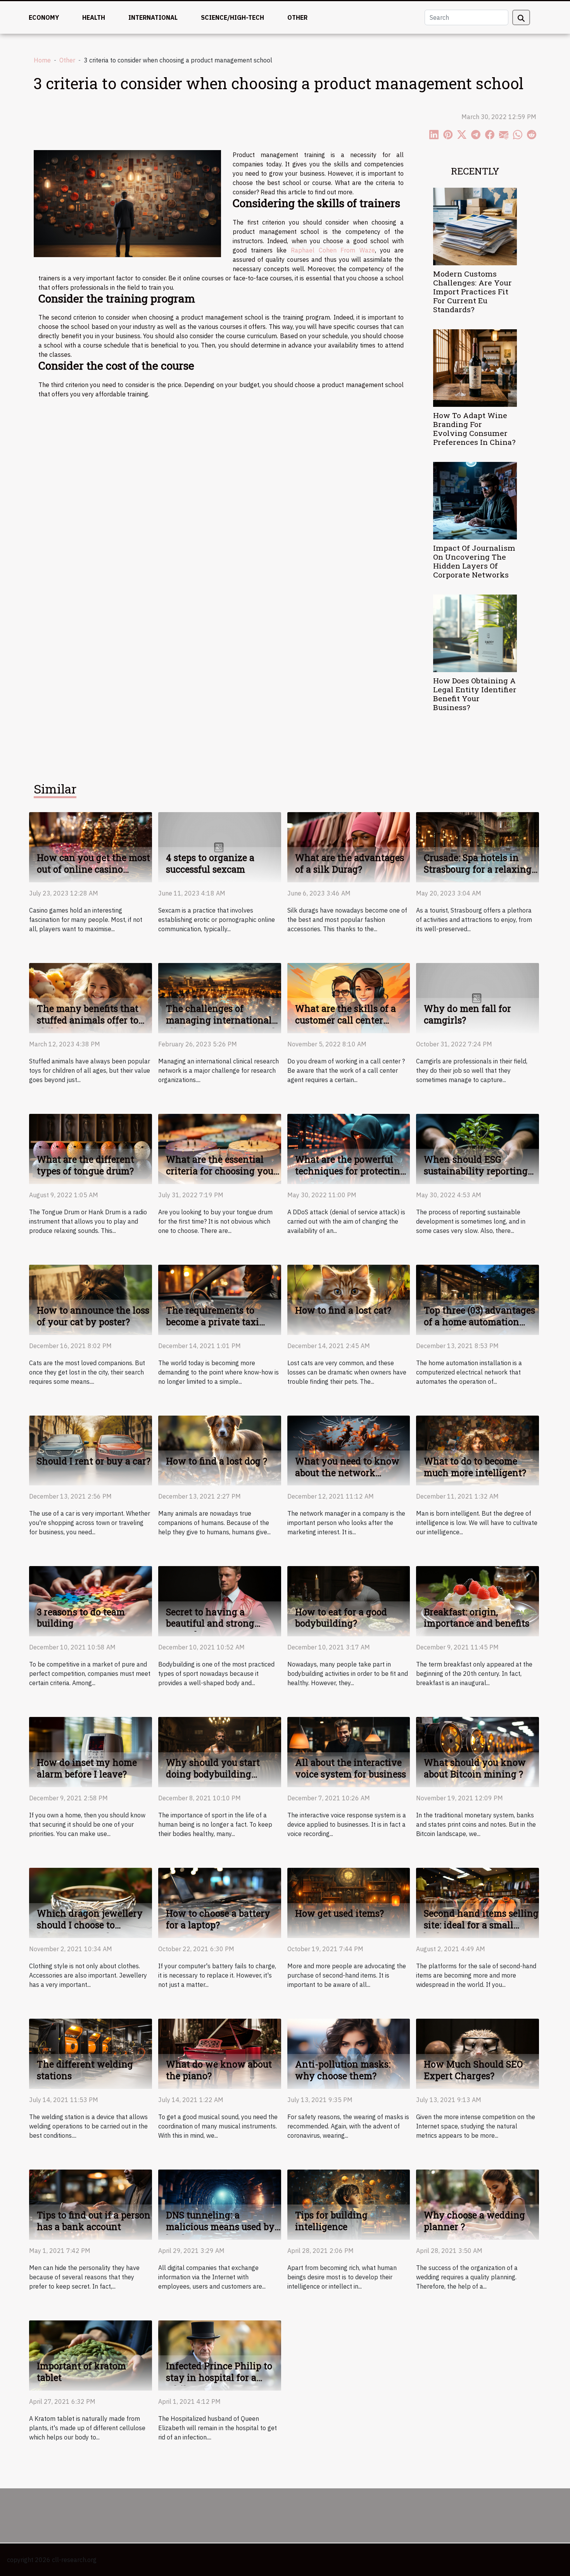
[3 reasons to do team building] (91, 1601)
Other (297, 17)
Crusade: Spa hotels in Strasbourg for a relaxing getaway (478, 869)
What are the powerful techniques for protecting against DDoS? (350, 1171)
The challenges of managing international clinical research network (222, 1020)
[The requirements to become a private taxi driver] (220, 1299)
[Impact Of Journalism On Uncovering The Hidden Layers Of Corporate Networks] (475, 500)
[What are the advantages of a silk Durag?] (349, 846)
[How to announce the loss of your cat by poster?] (91, 1299)
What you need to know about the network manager (347, 1473)
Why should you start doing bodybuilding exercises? (213, 1774)
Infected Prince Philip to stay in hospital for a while (219, 2377)
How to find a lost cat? (343, 1310)
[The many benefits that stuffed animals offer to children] (91, 997)
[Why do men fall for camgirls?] (478, 997)
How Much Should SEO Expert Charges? (473, 2070)
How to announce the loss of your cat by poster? (93, 1316)
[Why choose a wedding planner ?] (478, 2204)
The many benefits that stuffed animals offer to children (88, 1020)
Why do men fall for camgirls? (467, 1014)
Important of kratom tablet (81, 2372)
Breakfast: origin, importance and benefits (477, 1618)
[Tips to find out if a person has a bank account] (91, 2204)
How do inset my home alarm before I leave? (87, 1768)
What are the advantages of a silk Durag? (350, 863)
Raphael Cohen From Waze (333, 250)
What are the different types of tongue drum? (85, 1165)
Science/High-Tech (232, 17)
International (153, 17)
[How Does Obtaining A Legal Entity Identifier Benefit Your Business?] (475, 633)
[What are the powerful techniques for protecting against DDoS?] (349, 1148)
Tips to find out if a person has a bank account (94, 2221)
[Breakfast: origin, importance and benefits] (478, 1601)
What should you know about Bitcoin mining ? (475, 1768)
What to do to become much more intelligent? (475, 1467)
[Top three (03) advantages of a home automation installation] (478, 1299)
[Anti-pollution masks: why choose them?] (349, 2053)
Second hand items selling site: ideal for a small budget (481, 1925)
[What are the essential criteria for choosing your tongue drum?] (220, 1148)
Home (42, 60)
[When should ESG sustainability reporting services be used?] (478, 1148)
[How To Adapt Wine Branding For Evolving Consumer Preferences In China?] (475, 367)
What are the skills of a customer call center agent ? (345, 1020)
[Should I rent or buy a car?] (91, 1450)
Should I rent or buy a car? (94, 1461)
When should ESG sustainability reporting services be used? (476, 1171)
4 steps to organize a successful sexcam (210, 863)
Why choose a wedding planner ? (474, 2221)
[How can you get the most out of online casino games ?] (91, 846)
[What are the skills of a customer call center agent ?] (349, 997)
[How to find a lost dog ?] (220, 1450)
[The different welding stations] (91, 2053)
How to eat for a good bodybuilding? (341, 1618)
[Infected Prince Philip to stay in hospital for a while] (220, 2355)
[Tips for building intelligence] (349, 2204)
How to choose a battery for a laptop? (218, 1919)
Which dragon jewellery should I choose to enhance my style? (90, 1925)
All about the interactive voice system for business (351, 1768)
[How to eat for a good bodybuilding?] (349, 1601)
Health (94, 17)
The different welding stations (85, 2070)
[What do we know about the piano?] (220, 2053)
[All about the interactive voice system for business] (349, 1751)
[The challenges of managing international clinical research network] (220, 997)
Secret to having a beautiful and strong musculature (210, 1623)
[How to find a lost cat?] (349, 1299)
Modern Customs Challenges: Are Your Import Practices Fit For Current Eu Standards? (472, 291)
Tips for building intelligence (331, 2221)
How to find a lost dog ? (217, 1461)
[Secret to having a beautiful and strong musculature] (220, 1601)
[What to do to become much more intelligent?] (478, 1450)
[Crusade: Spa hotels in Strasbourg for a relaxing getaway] (478, 846)
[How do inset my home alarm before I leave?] (91, 1751)
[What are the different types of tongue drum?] (91, 1148)
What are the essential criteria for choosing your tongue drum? (222, 1171)
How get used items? (339, 1913)
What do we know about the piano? (219, 2070)
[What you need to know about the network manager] (349, 1450)
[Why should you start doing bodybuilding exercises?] (220, 1751)
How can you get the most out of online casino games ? (93, 869)
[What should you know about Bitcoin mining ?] (478, 1751)
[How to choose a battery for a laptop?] (220, 1902)
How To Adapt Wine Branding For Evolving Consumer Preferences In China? (474, 429)
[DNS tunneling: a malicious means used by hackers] (220, 2204)
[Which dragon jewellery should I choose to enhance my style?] (91, 1902)
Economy (44, 17)
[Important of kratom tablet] (91, 2355)
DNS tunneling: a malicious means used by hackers (220, 2227)
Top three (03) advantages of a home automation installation (479, 1322)
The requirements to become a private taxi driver (212, 1322)
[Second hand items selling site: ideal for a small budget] (478, 1902)
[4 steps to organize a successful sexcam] (220, 846)
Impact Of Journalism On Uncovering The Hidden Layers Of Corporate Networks (474, 561)
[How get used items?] (349, 1902)
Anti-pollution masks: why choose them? (343, 2070)
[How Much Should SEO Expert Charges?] (478, 2053)
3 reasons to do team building (81, 1618)
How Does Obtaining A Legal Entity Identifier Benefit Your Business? (475, 694)
